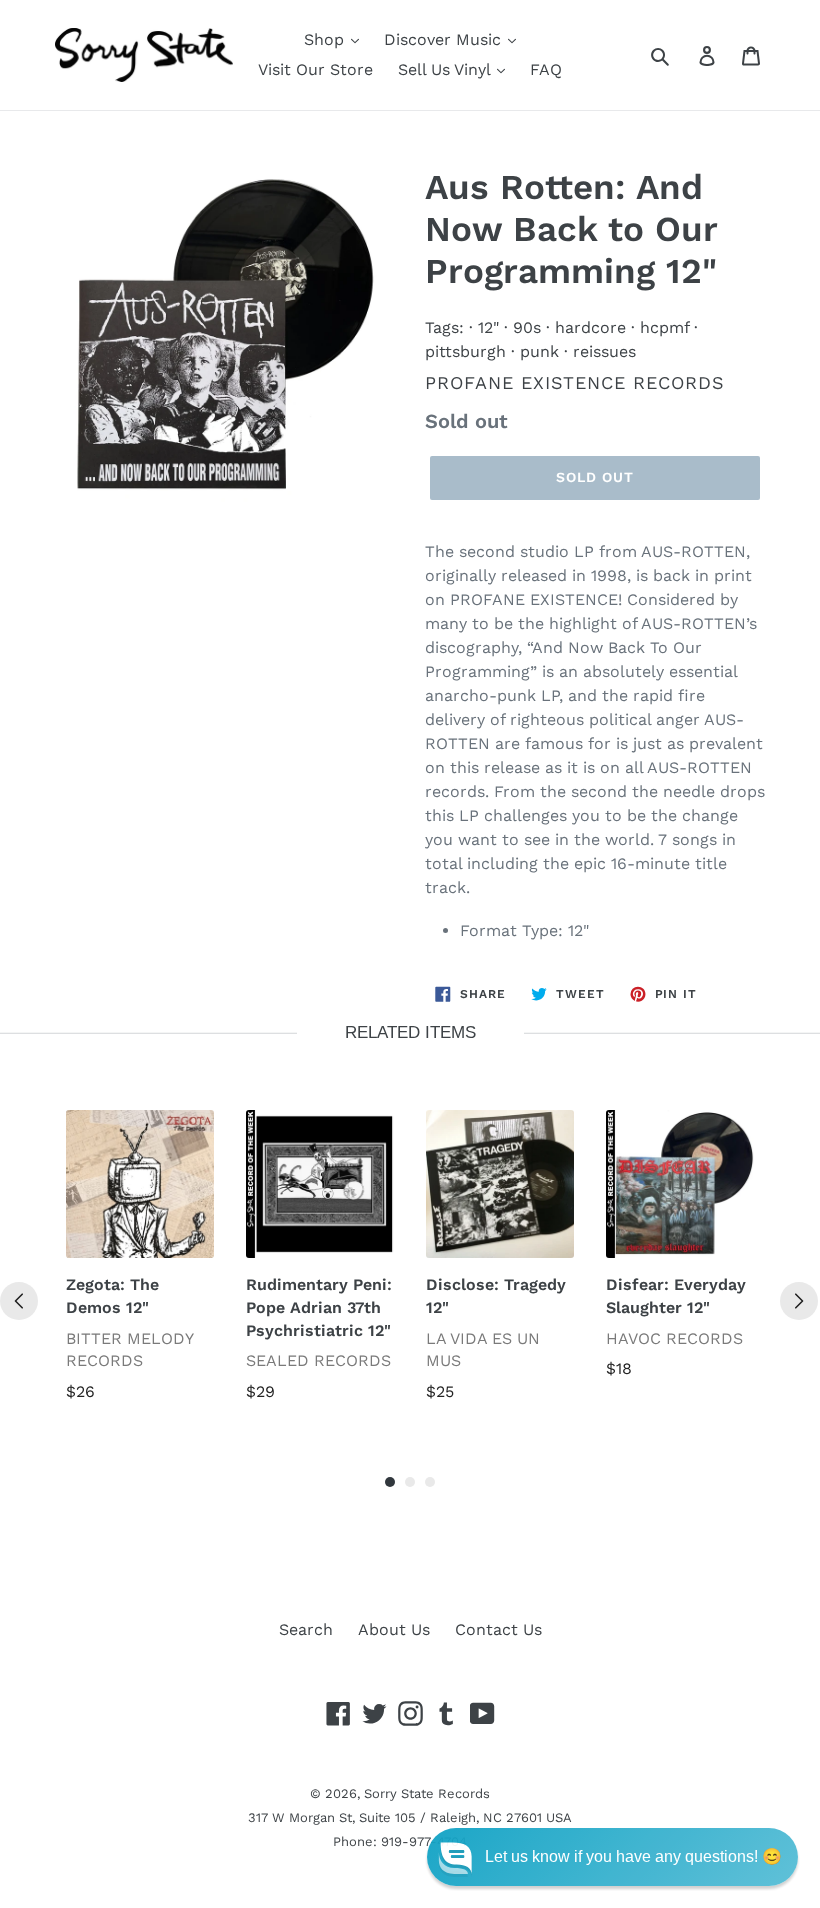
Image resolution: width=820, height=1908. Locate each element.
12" (488, 327)
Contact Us (498, 1629)
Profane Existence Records (575, 382)
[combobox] (682, 55)
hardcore (590, 327)
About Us (394, 1629)
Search (306, 1629)
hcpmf (664, 327)
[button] (612, 1857)
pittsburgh (465, 351)
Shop (326, 39)
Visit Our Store (315, 69)
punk (539, 351)
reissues (604, 351)
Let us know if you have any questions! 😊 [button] (633, 1856)
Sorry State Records (427, 1793)
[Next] (799, 1301)
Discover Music (445, 39)
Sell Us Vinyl (446, 69)
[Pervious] (19, 1301)
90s (527, 327)
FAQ (546, 69)
